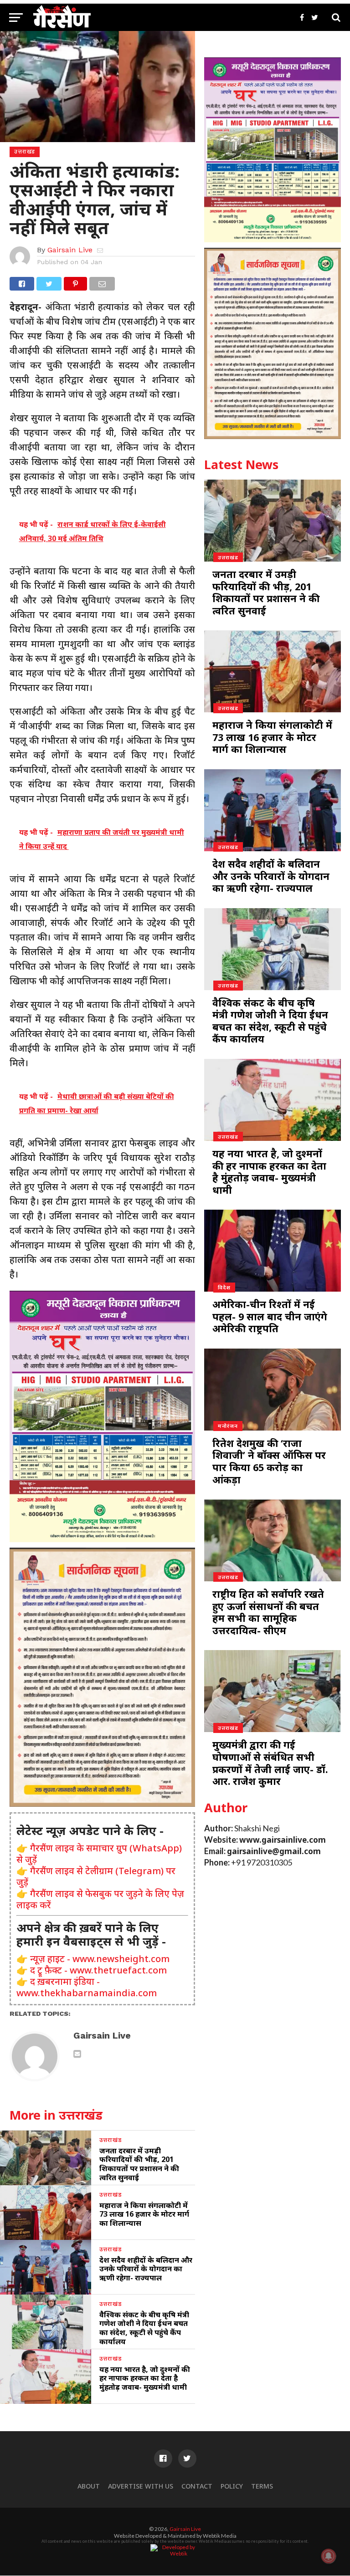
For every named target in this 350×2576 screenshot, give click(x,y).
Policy (232, 2486)
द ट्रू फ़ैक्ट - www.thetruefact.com (98, 1970)
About (89, 2486)
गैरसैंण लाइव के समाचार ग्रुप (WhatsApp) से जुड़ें (99, 1854)
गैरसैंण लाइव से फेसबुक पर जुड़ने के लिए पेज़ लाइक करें (100, 1899)
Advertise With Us (141, 2486)
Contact (197, 2486)
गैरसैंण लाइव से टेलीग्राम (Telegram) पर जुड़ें (96, 1876)
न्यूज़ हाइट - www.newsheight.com (100, 1959)
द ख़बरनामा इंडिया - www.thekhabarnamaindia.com (87, 1987)
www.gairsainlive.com (283, 1840)
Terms (262, 2486)
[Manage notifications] (329, 2556)
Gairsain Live (70, 250)
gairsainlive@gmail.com (274, 1851)
